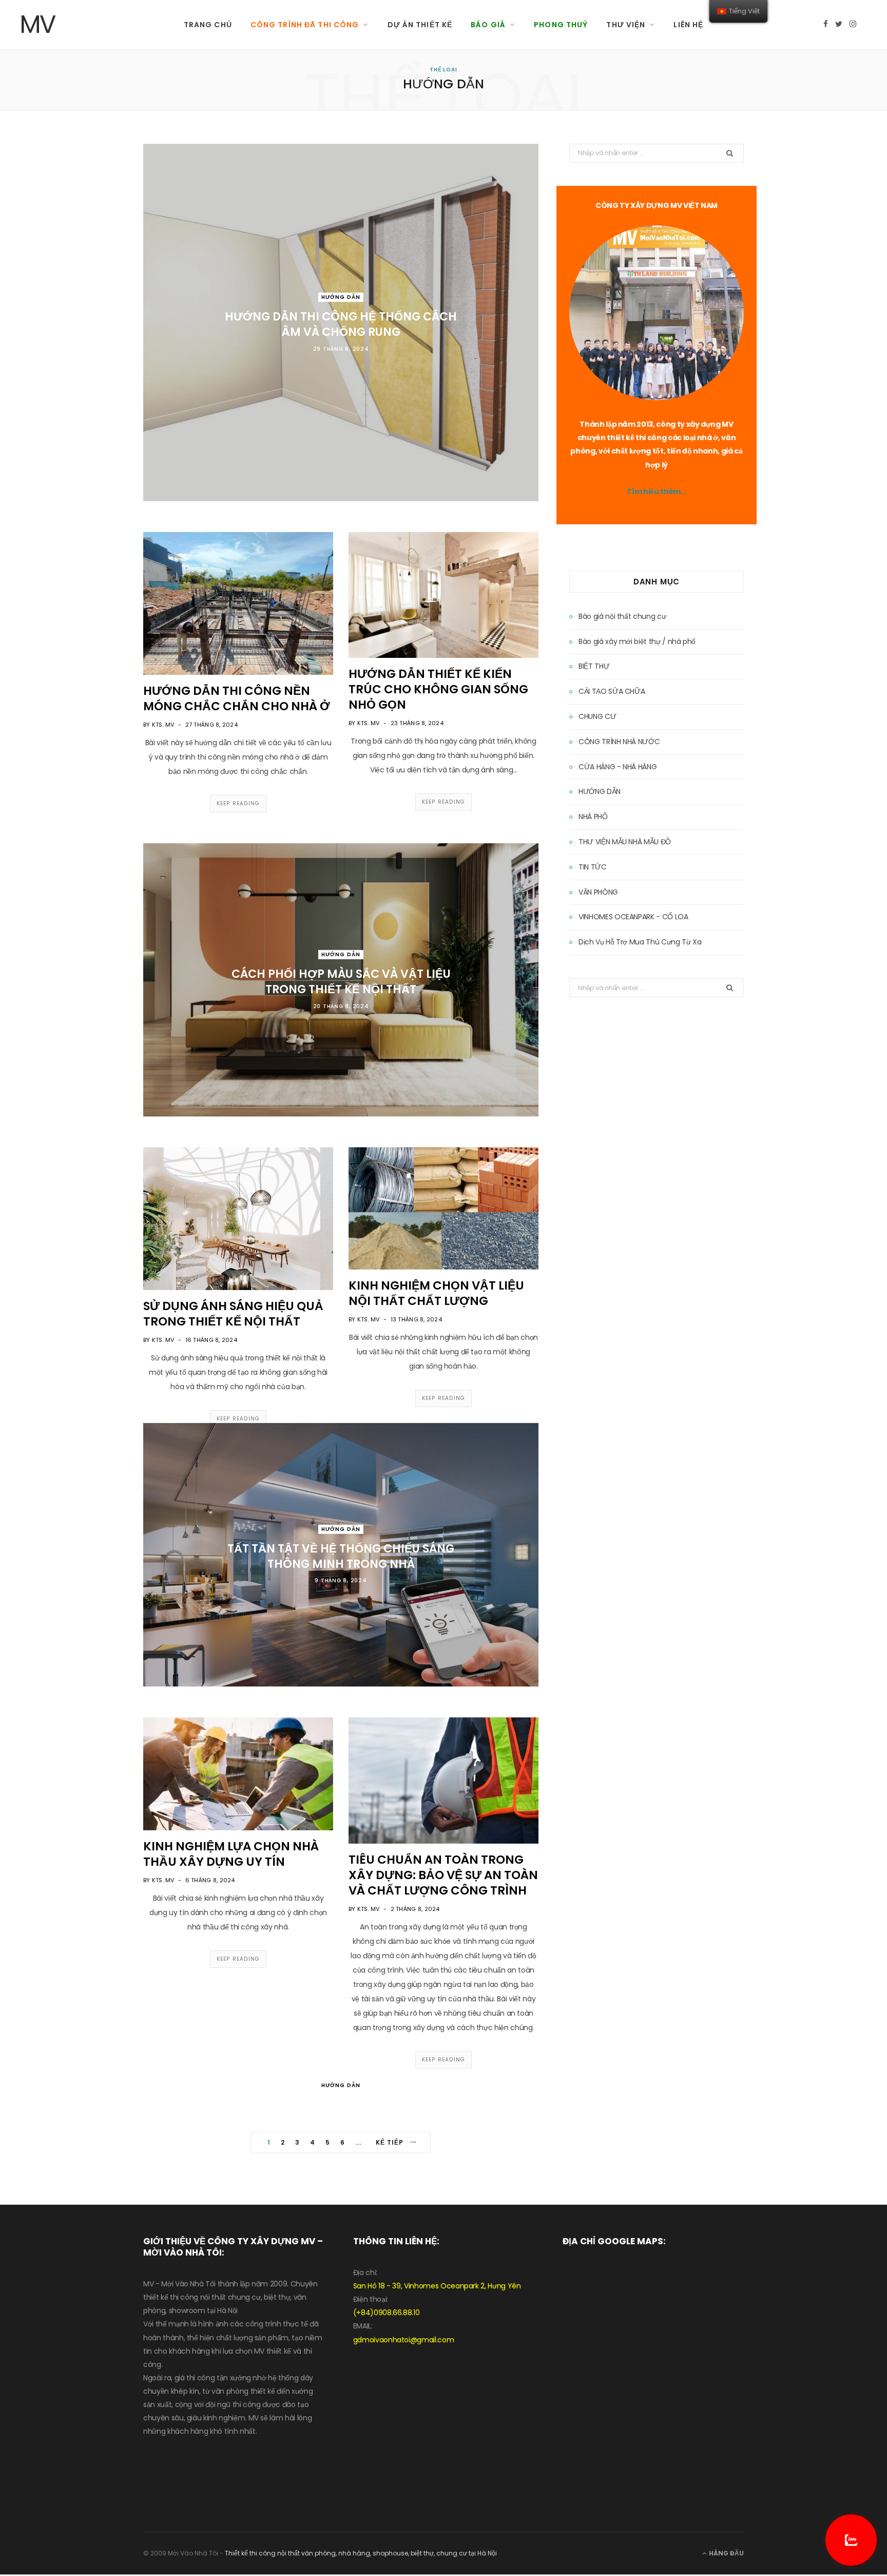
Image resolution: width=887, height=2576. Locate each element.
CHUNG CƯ (597, 716)
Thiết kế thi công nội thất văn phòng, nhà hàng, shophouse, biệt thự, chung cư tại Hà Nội (361, 2553)
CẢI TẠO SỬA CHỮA (612, 691)
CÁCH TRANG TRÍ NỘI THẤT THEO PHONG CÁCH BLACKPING (341, 2113)
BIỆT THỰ (594, 666)
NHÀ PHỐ (593, 817)
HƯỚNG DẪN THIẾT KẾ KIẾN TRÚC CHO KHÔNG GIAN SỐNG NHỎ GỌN (438, 689)
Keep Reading (238, 803)
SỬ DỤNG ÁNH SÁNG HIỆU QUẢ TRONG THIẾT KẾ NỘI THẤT (233, 1314)
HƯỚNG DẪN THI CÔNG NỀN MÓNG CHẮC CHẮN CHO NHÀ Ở (237, 698)
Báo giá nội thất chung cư (622, 616)
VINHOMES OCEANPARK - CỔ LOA (633, 917)
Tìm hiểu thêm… (656, 491)
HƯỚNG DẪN (341, 297)
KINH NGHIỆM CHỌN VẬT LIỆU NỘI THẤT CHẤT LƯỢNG (436, 1293)
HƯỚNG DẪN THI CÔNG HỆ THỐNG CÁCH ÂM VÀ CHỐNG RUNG (341, 324)
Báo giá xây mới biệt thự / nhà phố (637, 641)
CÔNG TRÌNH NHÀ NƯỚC (619, 742)
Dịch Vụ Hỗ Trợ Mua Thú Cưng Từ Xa (640, 942)
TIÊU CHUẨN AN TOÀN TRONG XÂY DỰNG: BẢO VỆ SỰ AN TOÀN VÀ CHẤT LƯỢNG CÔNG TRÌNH (443, 1875)
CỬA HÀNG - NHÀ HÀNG (618, 767)
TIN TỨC (593, 867)
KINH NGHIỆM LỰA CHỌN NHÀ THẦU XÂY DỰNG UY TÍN (231, 1854)
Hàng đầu (726, 2553)
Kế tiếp (391, 2142)
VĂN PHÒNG (598, 892)
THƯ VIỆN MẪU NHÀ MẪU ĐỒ (625, 842)
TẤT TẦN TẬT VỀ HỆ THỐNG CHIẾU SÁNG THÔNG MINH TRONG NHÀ (341, 1556)
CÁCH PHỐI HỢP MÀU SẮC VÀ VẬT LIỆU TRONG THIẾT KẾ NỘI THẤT (341, 982)
